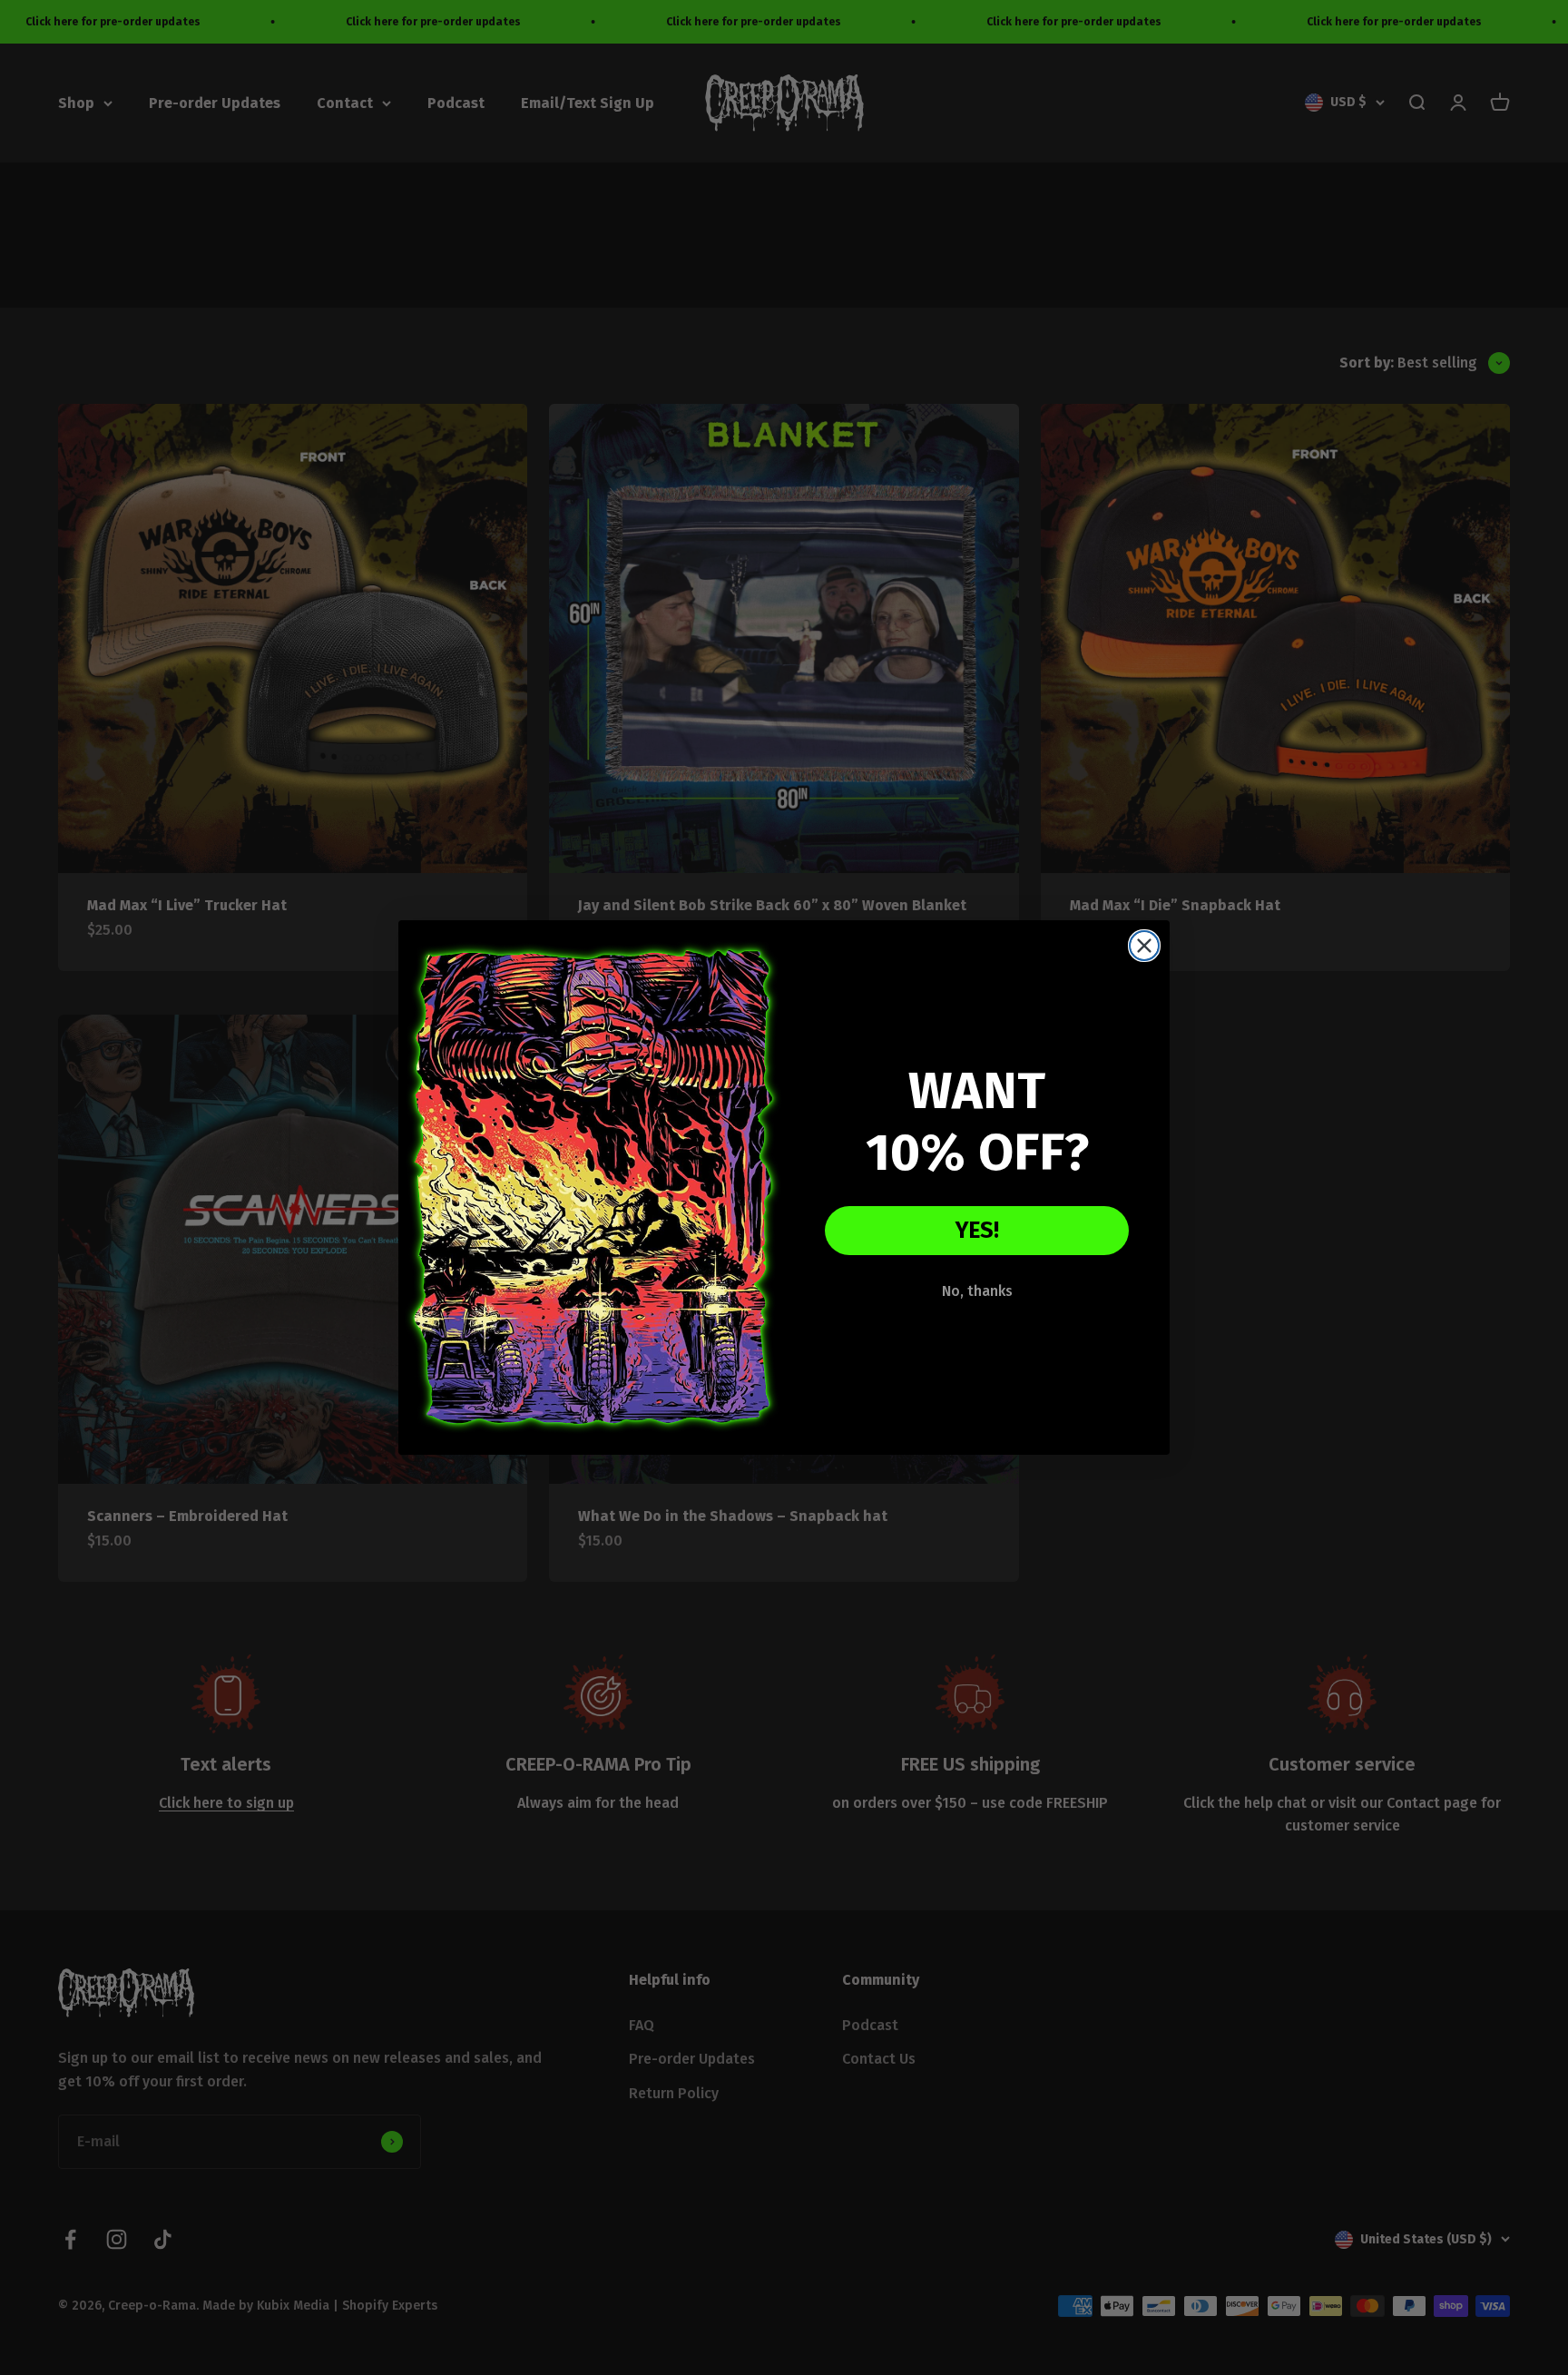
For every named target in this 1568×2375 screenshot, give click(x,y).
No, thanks (977, 1291)
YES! (977, 1231)
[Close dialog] (1144, 946)
